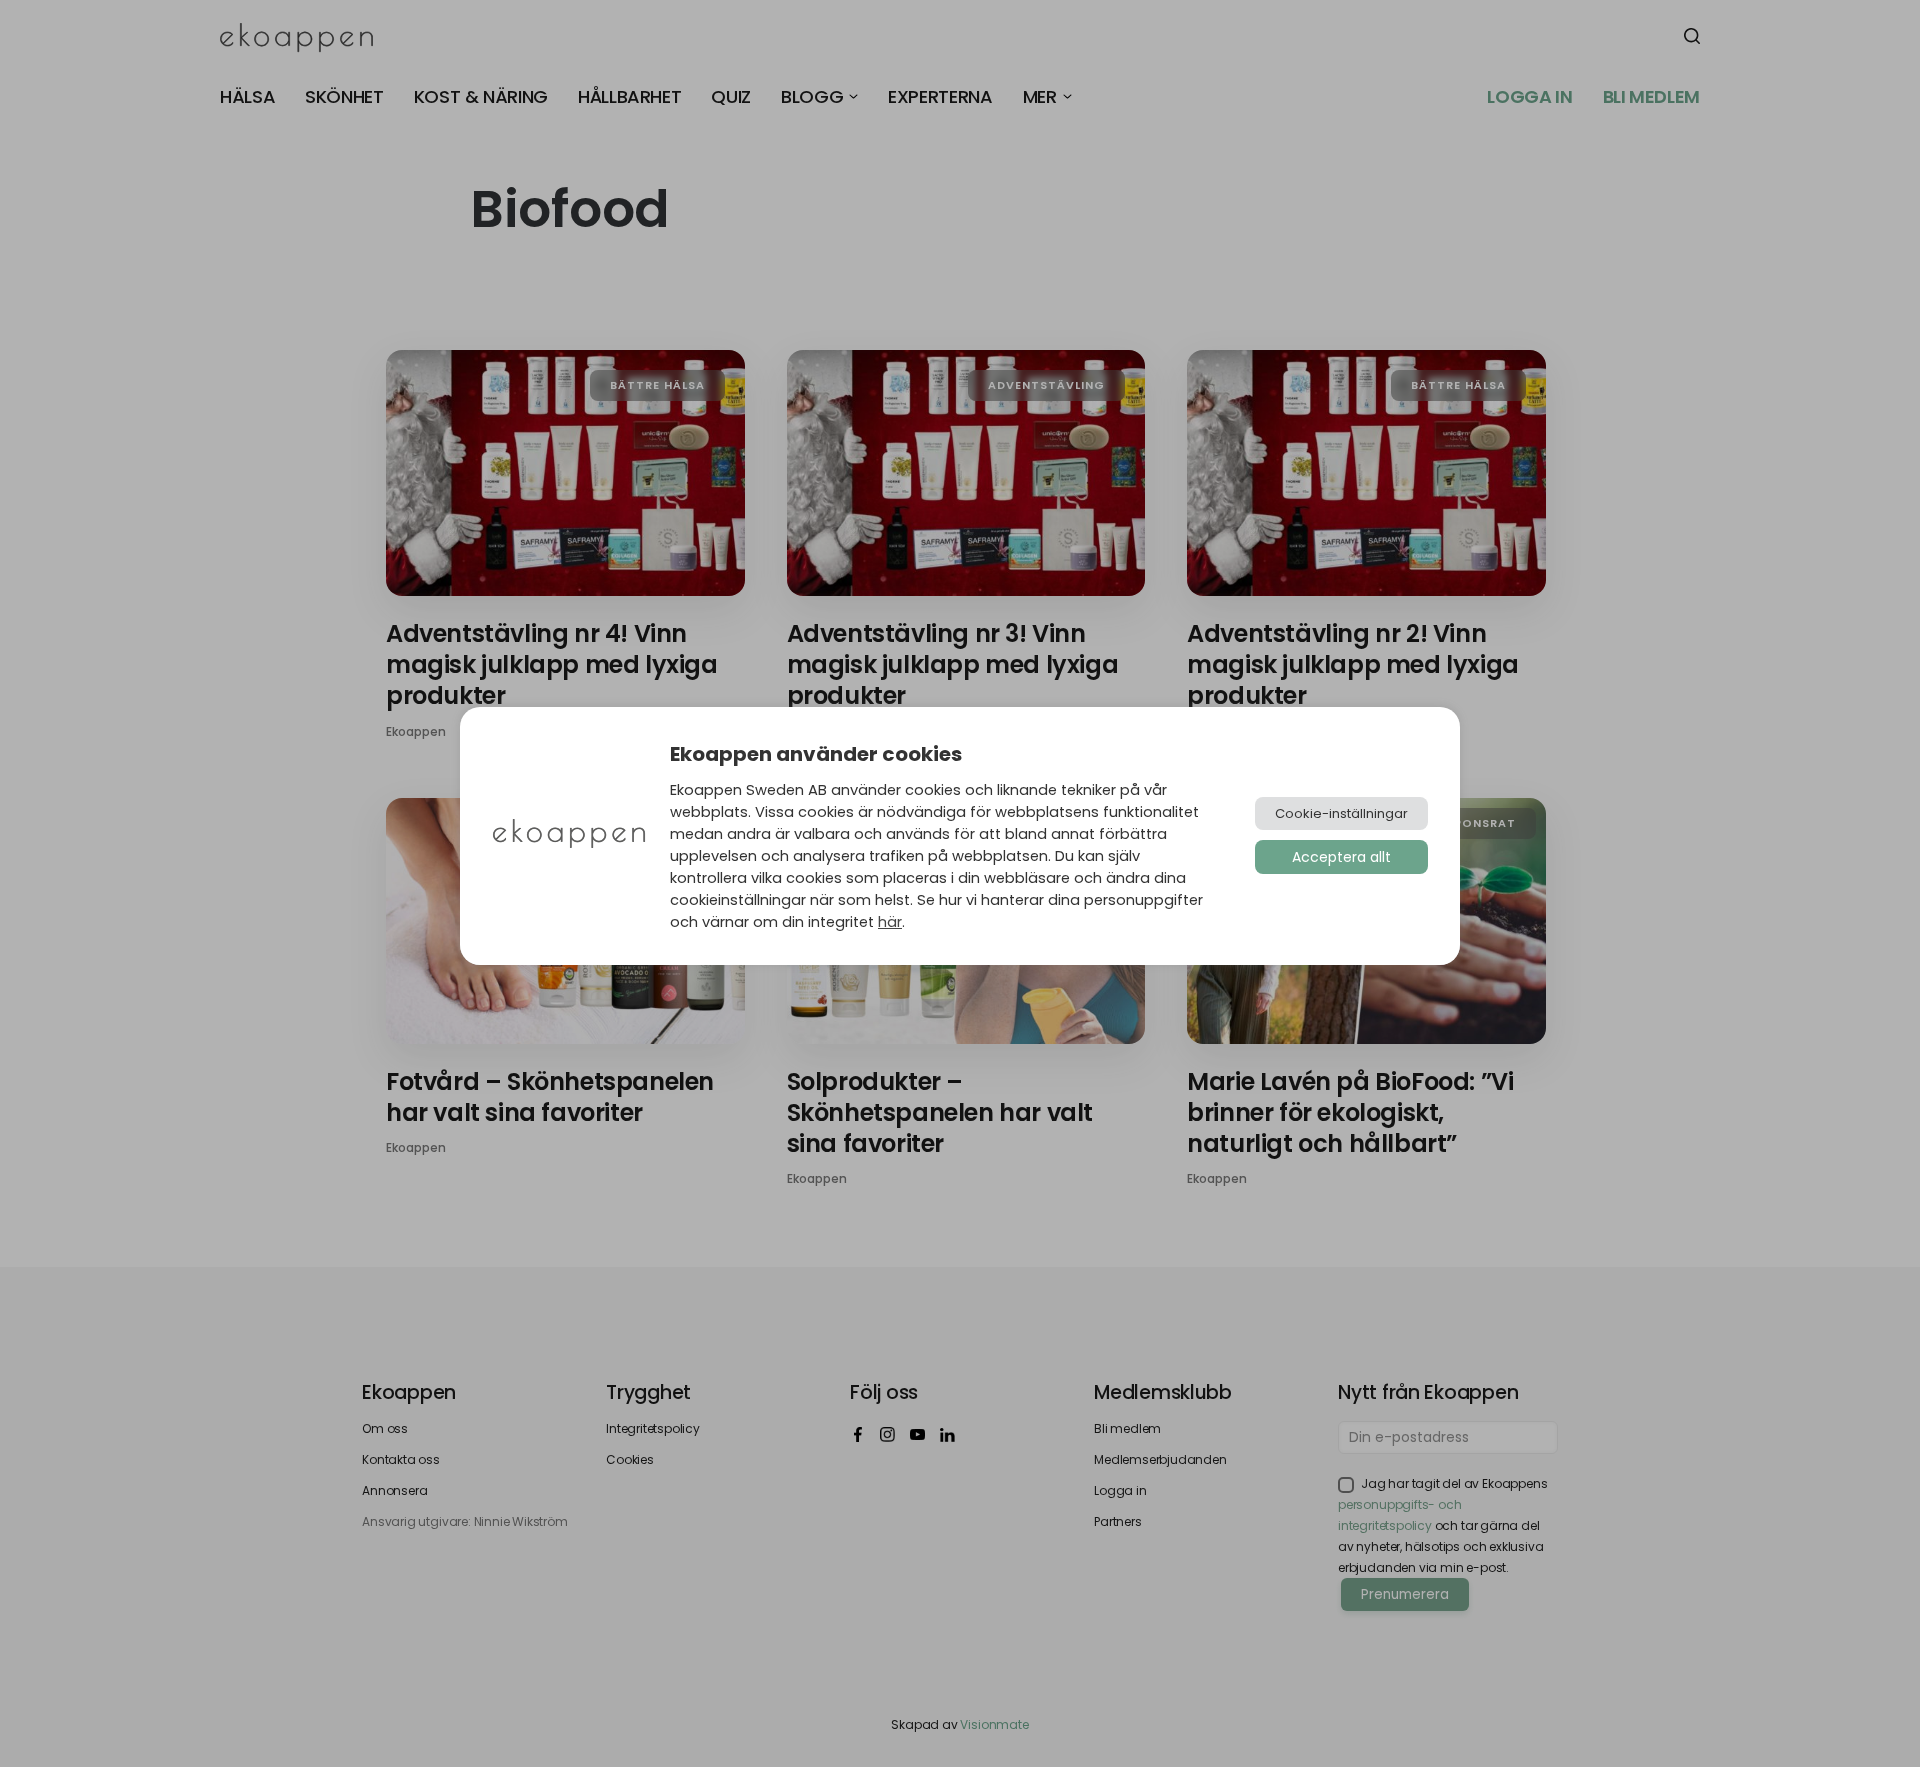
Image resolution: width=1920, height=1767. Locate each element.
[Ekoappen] (569, 835)
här (890, 922)
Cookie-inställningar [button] (1341, 813)
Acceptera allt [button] (1341, 857)
